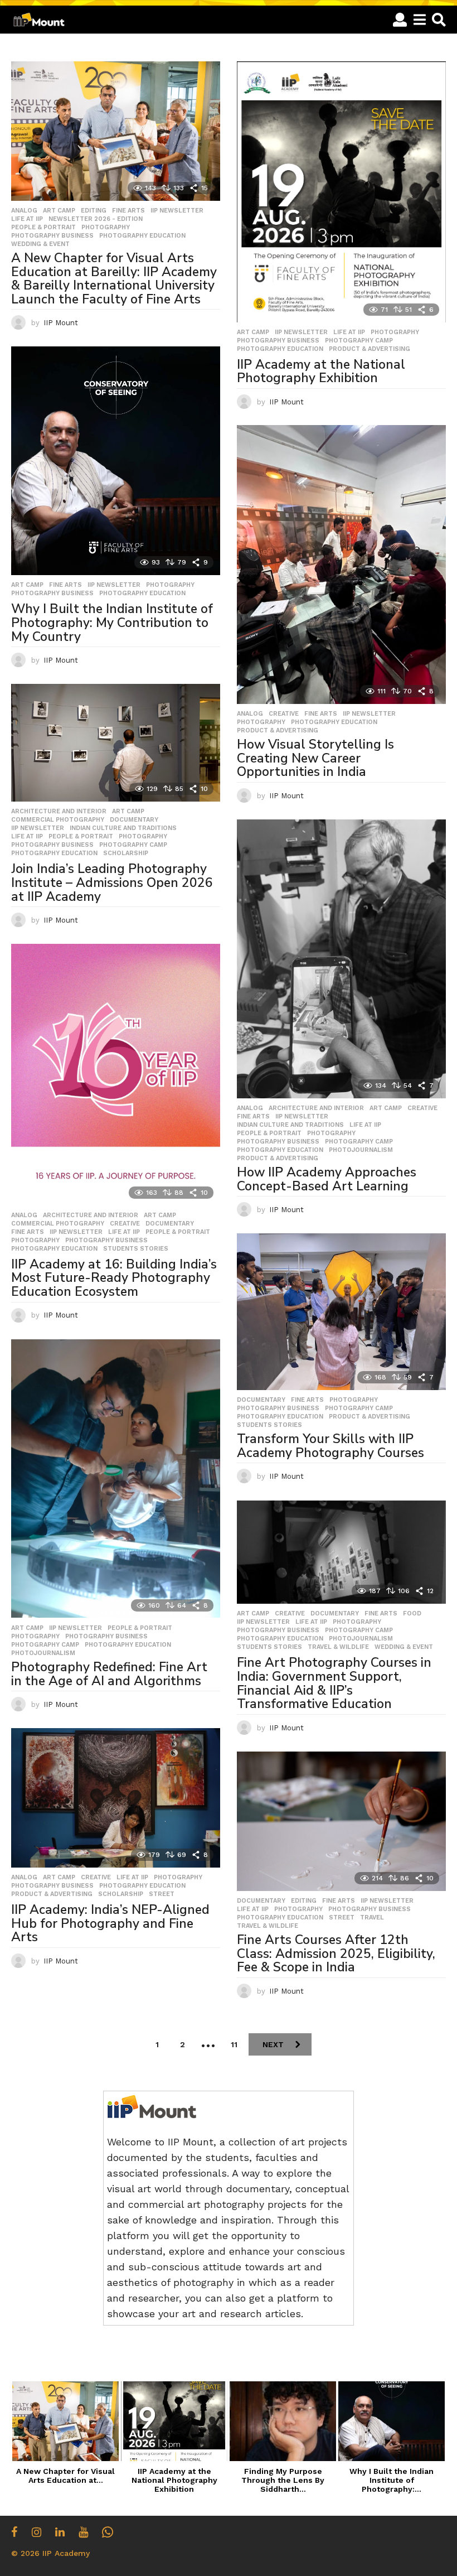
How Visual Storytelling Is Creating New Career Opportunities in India (315, 758)
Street (162, 1894)
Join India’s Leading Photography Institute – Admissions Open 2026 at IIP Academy (112, 882)
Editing (94, 211)
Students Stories (136, 1249)
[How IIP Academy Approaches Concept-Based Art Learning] (341, 959)
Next (273, 2044)
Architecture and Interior (59, 812)
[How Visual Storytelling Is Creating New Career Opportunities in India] (341, 565)
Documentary (134, 820)
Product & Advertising (370, 349)
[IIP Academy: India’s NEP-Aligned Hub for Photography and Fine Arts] (116, 1798)
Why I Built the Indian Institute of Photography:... (392, 2480)
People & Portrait (43, 228)
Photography (106, 228)
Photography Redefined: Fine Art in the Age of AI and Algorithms (109, 1674)
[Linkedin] (60, 2532)
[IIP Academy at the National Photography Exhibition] (341, 192)
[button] (400, 20)
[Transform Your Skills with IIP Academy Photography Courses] (341, 1312)
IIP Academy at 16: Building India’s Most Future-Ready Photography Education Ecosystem (114, 1278)
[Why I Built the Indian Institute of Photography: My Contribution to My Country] (116, 461)
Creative (284, 714)
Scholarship (126, 853)
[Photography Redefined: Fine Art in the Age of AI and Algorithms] (116, 1479)
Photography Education (142, 236)
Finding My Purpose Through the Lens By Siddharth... (283, 2480)
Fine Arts (128, 211)
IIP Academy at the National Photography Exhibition (321, 372)
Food (412, 1614)
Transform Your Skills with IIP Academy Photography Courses (330, 1446)
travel (372, 1918)
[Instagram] (37, 2532)
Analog (24, 211)
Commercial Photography (58, 820)
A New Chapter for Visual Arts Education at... (65, 2476)
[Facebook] (14, 2532)
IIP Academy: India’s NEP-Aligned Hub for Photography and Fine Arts (110, 1923)
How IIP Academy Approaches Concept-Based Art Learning (327, 1179)
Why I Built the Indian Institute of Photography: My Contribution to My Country (112, 623)
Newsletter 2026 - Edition (96, 219)
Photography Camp (359, 341)
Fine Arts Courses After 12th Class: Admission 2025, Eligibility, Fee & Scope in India (336, 1953)
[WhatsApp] (108, 2532)
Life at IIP (27, 219)
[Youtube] (83, 2532)
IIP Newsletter (177, 211)
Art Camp (59, 211)
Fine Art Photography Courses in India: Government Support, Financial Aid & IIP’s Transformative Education (334, 1683)
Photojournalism (361, 1150)
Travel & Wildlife (338, 1647)
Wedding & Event (40, 244)
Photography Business (52, 236)
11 (234, 2044)
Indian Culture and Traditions (123, 828)
